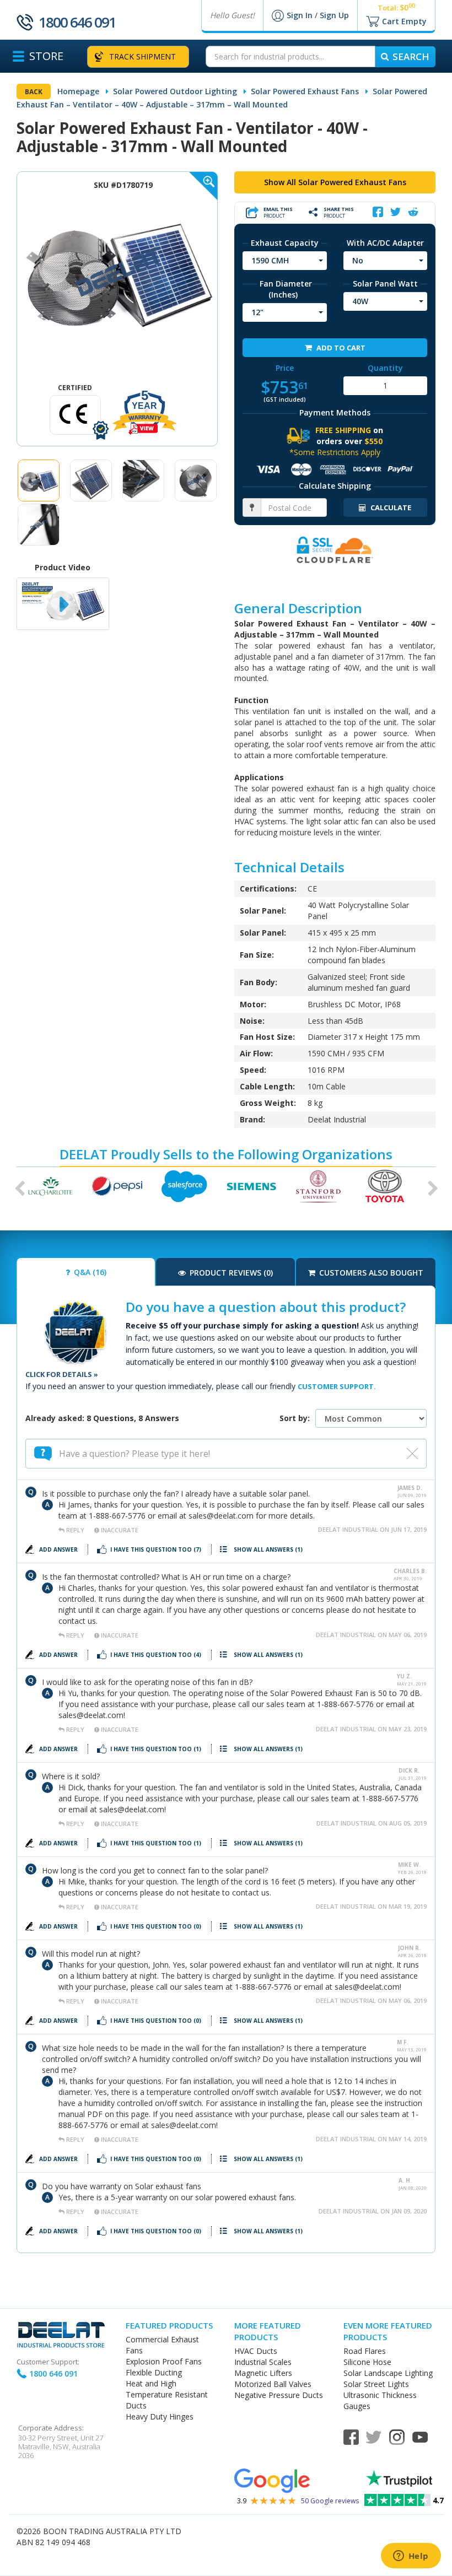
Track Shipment (142, 56)
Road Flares (365, 2351)
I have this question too (156, 1549)
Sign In (301, 15)
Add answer (59, 1549)
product (278, 212)
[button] (17, 1186)
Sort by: (295, 1418)
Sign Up (334, 15)
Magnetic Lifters (263, 2373)
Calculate (390, 507)
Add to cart (340, 348)
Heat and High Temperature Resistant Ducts (167, 2394)
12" (257, 312)
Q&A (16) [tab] (89, 1272)
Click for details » (62, 1374)
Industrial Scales (263, 2362)
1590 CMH (270, 260)
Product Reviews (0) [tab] (230, 1273)
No (358, 260)
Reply (75, 1530)
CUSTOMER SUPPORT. (337, 1386)
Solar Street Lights (376, 2384)
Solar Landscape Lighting (388, 2373)
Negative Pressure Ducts (279, 2395)
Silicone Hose (367, 2362)
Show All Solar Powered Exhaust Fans (335, 182)
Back (34, 92)
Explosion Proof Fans (164, 2361)
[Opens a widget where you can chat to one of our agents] (411, 2557)
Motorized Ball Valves (273, 2384)
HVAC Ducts (256, 2351)
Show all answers (268, 1549)
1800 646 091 (77, 22)
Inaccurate (119, 1530)
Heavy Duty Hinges (160, 2416)
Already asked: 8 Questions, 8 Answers (102, 1418)
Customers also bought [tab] (370, 1273)
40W (360, 301)
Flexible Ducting (154, 2372)
